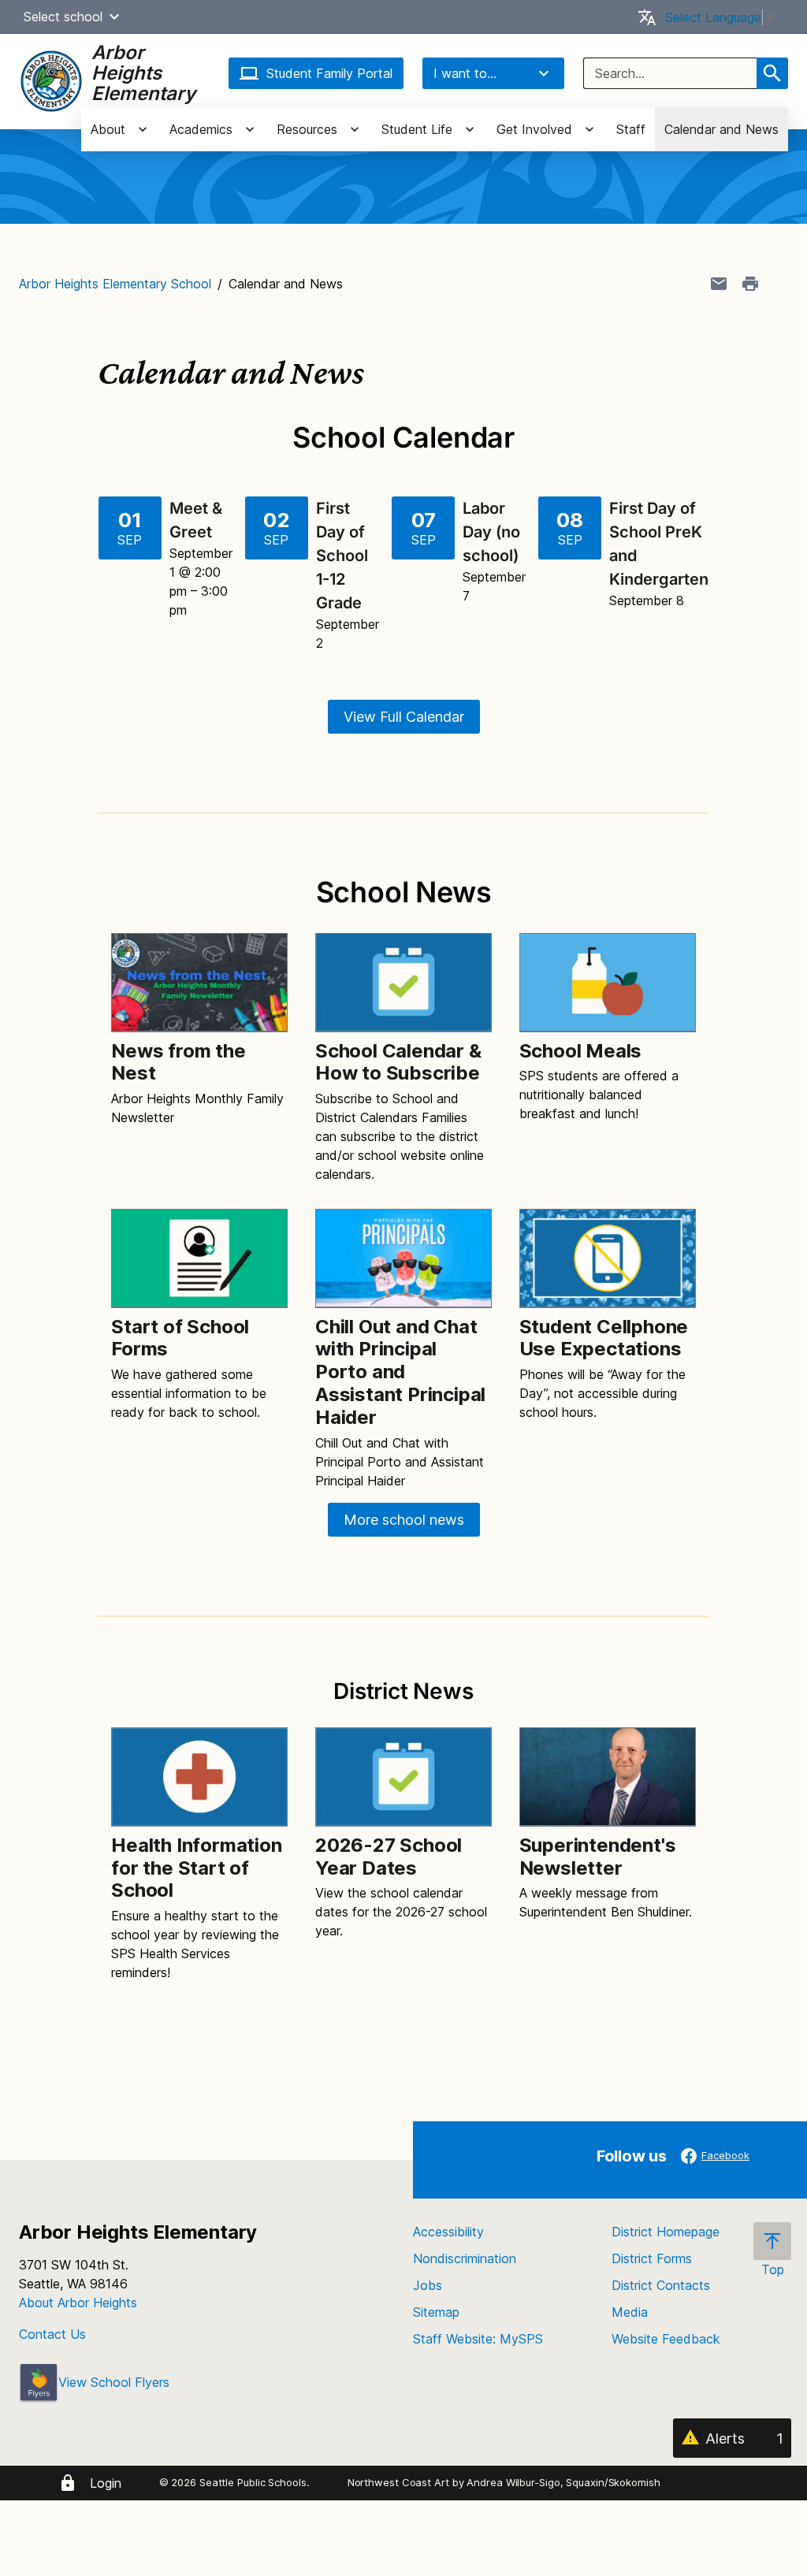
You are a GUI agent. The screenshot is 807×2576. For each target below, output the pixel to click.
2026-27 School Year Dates (389, 1857)
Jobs (428, 2285)
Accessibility (448, 2232)
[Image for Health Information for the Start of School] (199, 1777)
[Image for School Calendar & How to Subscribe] (403, 982)
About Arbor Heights (78, 2303)
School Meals (581, 1051)
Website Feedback (666, 2339)
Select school (63, 17)
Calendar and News (721, 129)
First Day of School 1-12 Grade (342, 556)
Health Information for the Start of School (196, 1868)
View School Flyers (114, 2382)
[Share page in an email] (719, 284)
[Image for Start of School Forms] (199, 1258)
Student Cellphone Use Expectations (604, 1338)
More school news (404, 1520)
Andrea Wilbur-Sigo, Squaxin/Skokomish (563, 2482)
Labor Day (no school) (493, 532)
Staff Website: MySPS (478, 2339)
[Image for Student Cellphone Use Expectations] (608, 1258)
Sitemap (436, 2312)
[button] (114, 17)
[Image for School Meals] (608, 982)
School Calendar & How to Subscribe (398, 1062)
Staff (631, 129)
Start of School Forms (180, 1338)
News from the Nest (178, 1062)
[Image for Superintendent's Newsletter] (608, 1777)
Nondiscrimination (465, 2258)
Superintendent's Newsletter (598, 1857)
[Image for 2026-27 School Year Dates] (403, 1777)
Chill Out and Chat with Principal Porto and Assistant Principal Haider (400, 1372)
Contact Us (52, 2334)
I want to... (465, 73)
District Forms (652, 2258)
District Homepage (666, 2232)
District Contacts (661, 2285)
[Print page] (750, 284)
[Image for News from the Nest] (199, 982)
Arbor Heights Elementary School (115, 284)
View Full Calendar (404, 717)
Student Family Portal (329, 73)
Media (630, 2312)
